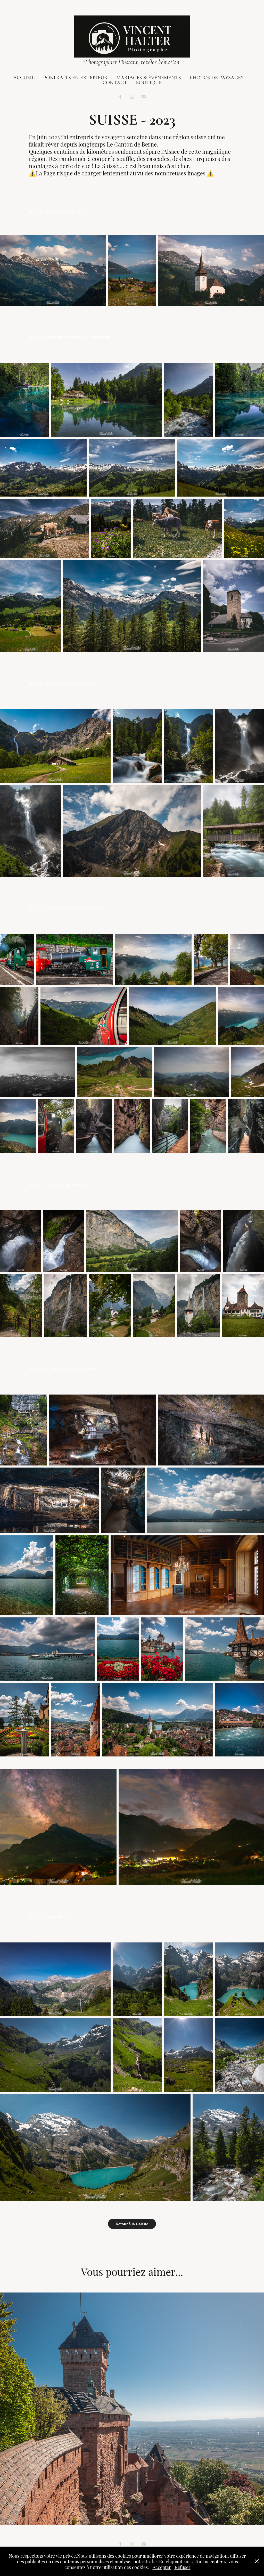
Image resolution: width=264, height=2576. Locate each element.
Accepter (162, 2567)
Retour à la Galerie (132, 2224)
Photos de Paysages (217, 78)
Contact (115, 82)
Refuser (183, 2567)
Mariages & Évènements (149, 78)
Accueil (24, 78)
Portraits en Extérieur (75, 78)
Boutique (149, 82)
